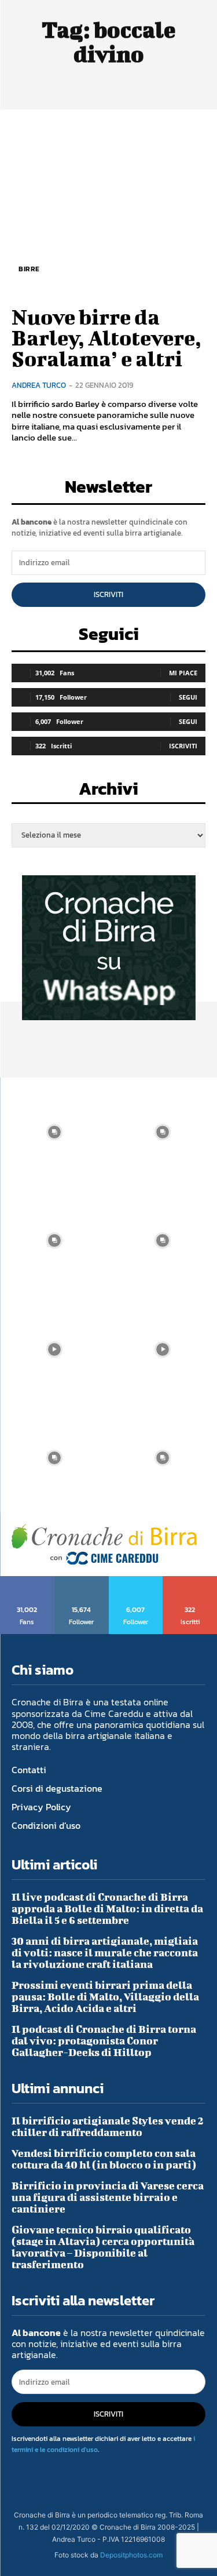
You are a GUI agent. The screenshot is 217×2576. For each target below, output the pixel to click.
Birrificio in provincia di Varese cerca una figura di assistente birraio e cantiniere (108, 2197)
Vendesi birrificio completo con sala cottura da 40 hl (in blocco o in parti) (104, 2159)
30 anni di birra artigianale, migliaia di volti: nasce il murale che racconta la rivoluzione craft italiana (105, 1953)
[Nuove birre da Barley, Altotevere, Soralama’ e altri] (108, 206)
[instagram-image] (54, 1132)
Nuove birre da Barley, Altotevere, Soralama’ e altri (106, 337)
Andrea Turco (39, 385)
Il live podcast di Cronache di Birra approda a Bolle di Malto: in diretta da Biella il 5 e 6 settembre (107, 1909)
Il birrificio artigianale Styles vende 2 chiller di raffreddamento (108, 2126)
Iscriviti (108, 594)
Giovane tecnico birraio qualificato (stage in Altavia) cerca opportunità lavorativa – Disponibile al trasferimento (103, 2247)
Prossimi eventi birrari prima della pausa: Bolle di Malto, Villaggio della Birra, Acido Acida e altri (105, 1997)
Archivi (108, 792)
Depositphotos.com (131, 2555)
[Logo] (104, 1544)
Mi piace (183, 673)
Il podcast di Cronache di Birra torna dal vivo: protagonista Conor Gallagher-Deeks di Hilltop (104, 2041)
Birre (29, 269)
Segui (188, 697)
